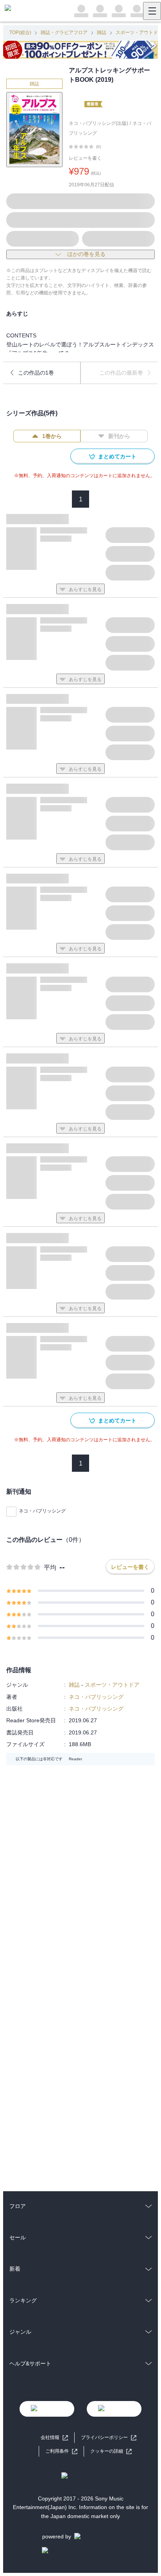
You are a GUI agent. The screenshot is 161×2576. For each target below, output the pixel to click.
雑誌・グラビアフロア (64, 32)
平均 (50, 1567)
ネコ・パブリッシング (42, 1511)
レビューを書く (85, 158)
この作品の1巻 (36, 373)
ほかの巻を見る (86, 254)
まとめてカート (117, 456)
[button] (111, 2451)
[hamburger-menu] (152, 11)
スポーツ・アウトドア (112, 1685)
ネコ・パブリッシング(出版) (98, 123)
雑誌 (102, 32)
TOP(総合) (20, 32)
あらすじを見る (85, 589)
